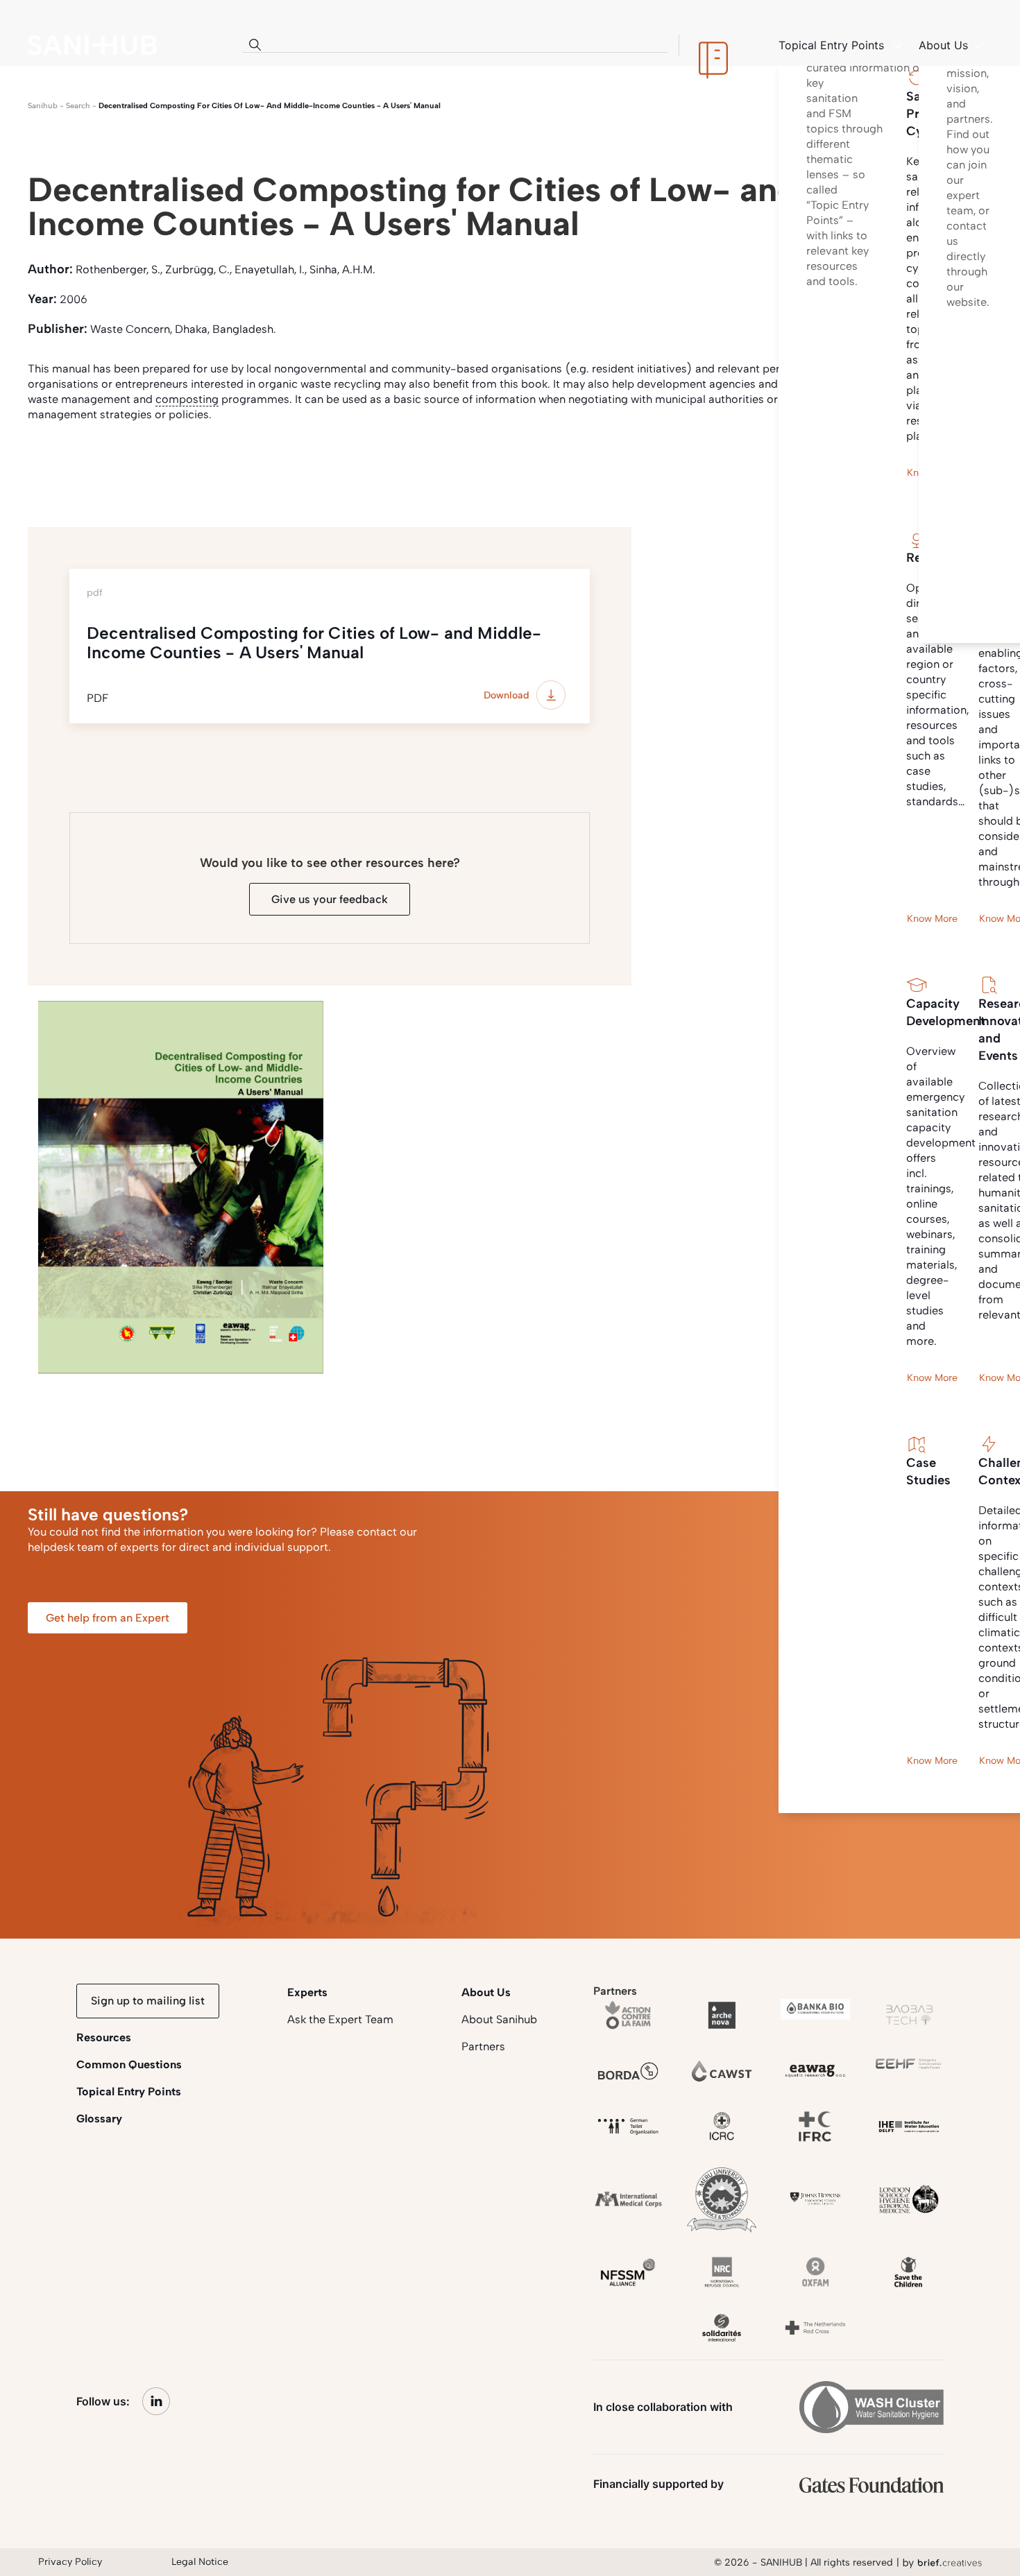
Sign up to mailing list (148, 2001)
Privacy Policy (70, 2562)
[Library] (713, 45)
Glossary (99, 2119)
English (56, 466)
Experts (307, 1992)
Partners (483, 2046)
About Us (486, 1992)
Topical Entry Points (129, 2092)
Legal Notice (200, 2562)
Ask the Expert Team (340, 2019)
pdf (113, 466)
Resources (104, 2037)
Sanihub (43, 106)
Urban (297, 466)
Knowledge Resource (202, 466)
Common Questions (129, 2064)
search (78, 106)
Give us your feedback (330, 899)
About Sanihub (499, 2019)
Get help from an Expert (108, 1618)
